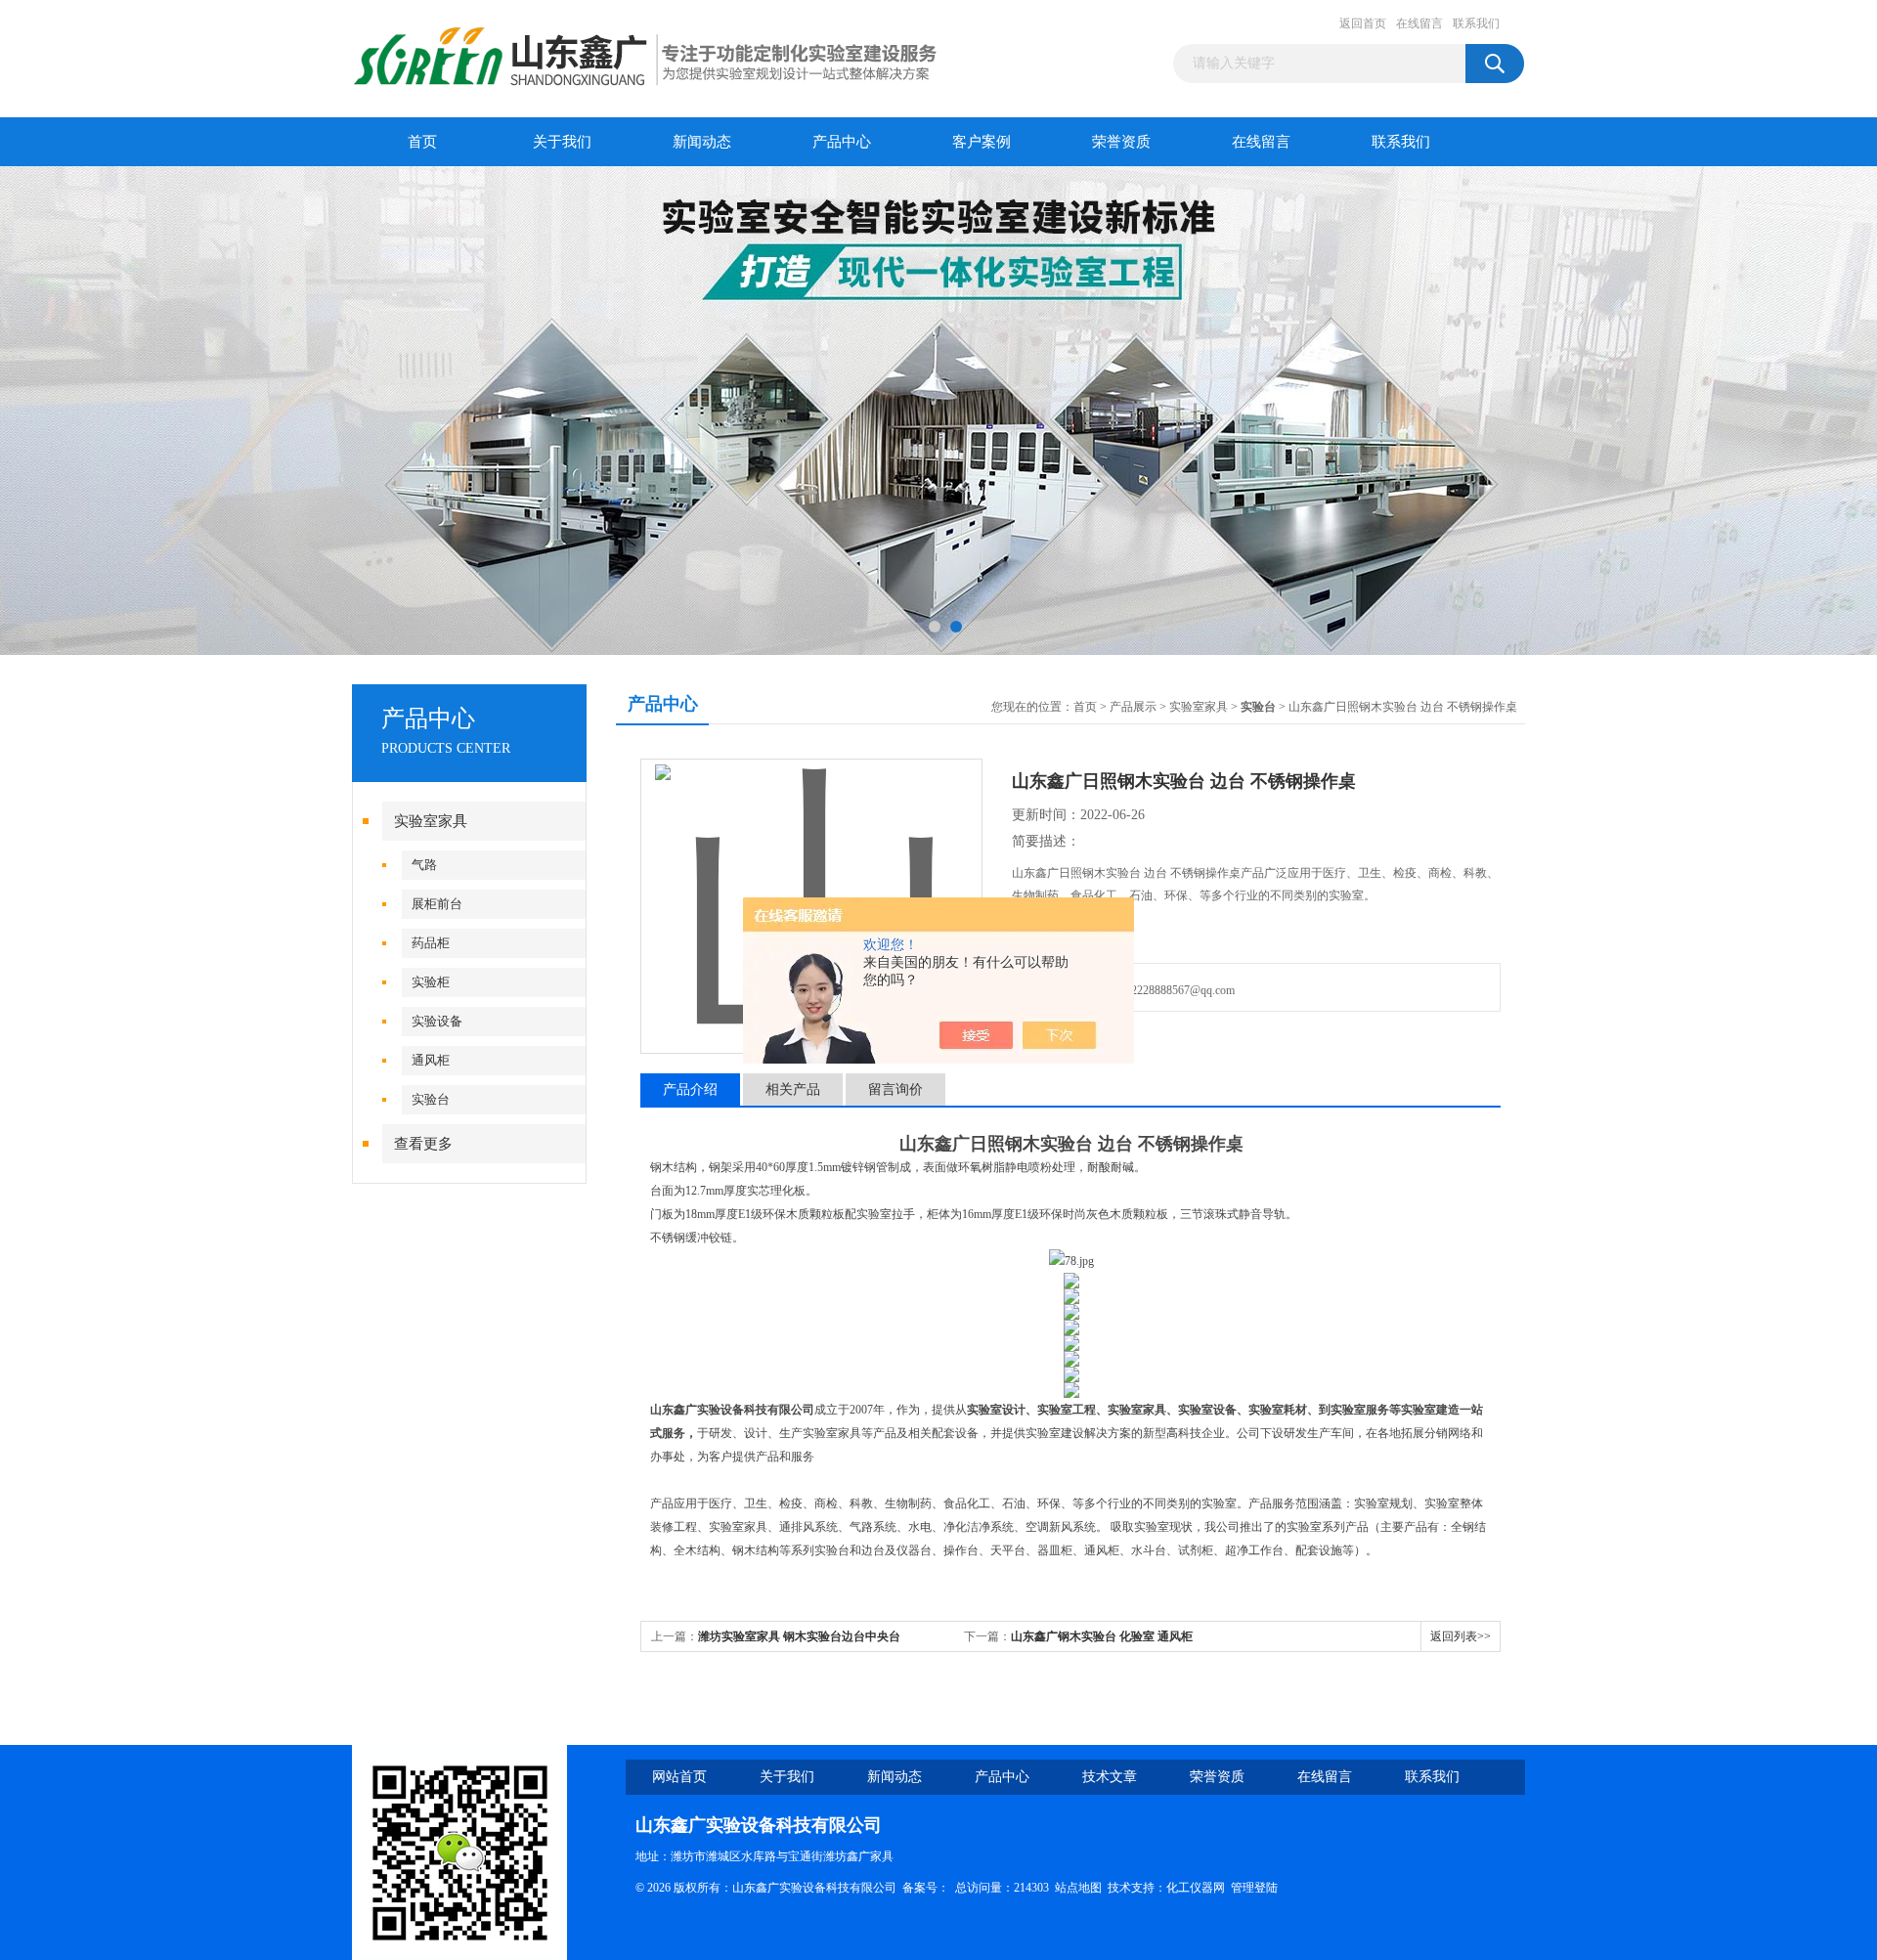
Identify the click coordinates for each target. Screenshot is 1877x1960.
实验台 (431, 1099)
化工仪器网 (1196, 1888)
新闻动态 (702, 142)
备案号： (926, 1888)
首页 (422, 142)
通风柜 (431, 1060)
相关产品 (793, 1089)
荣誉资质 (1121, 142)
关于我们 (562, 142)
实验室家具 (431, 821)
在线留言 (1419, 23)
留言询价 (895, 1089)
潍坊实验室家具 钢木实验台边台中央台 (799, 1636)
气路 (424, 865)
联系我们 (1476, 23)
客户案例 (982, 142)
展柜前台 (437, 904)
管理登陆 (1254, 1888)
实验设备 (437, 1021)
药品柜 (431, 943)
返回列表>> (1461, 1636)
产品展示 (1133, 707)
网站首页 (679, 1777)
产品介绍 (690, 1089)
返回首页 (1363, 23)
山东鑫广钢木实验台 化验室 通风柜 (1102, 1636)
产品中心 (842, 142)
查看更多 (423, 1144)
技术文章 (1110, 1777)
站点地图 (1078, 1888)
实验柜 (431, 982)
